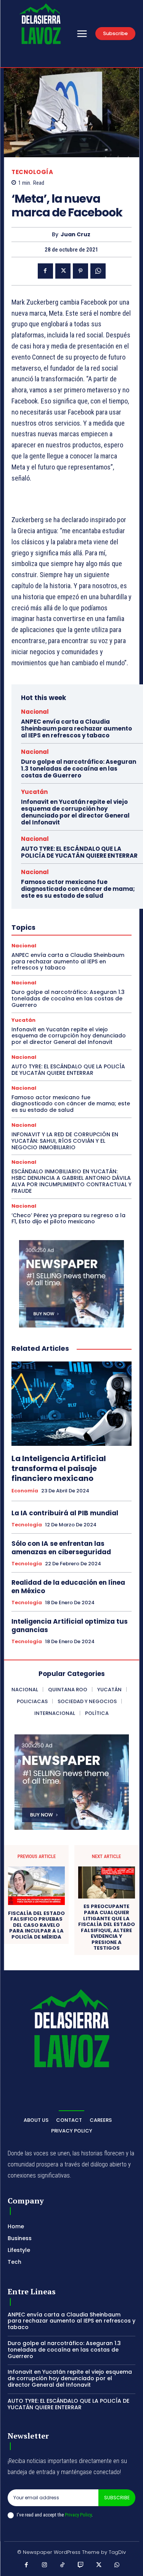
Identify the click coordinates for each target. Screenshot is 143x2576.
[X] (63, 271)
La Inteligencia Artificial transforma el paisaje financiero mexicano (59, 1468)
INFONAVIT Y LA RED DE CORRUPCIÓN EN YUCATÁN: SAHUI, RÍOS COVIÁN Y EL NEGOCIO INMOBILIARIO (65, 1141)
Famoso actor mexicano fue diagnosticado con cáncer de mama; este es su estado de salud (78, 889)
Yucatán (34, 792)
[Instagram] (45, 2565)
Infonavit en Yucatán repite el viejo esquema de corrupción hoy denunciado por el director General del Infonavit (75, 812)
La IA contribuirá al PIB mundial (65, 1513)
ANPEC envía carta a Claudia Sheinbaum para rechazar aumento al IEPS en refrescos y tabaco (76, 728)
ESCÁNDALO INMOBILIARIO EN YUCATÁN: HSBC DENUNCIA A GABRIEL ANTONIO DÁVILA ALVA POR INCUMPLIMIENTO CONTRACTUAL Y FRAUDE (71, 1181)
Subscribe (117, 2498)
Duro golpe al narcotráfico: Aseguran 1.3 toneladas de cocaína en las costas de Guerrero (79, 769)
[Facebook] (45, 271)
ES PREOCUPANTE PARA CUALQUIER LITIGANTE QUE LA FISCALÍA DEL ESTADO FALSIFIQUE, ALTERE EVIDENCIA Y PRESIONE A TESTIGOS (107, 1927)
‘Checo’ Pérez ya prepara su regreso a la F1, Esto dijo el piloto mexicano (68, 1219)
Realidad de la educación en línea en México (68, 1587)
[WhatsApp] (98, 271)
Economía (25, 1491)
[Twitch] (81, 2565)
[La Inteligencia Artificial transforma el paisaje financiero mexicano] (71, 1404)
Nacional (35, 712)
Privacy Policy (78, 2515)
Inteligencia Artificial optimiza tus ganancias (70, 1626)
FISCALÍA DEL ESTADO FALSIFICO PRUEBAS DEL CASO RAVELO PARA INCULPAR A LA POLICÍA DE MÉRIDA (36, 1925)
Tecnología (32, 172)
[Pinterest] (80, 271)
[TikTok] (63, 2565)
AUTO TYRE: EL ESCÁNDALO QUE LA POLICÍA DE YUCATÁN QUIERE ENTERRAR (79, 852)
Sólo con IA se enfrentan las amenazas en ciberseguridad (61, 1548)
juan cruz (76, 235)
